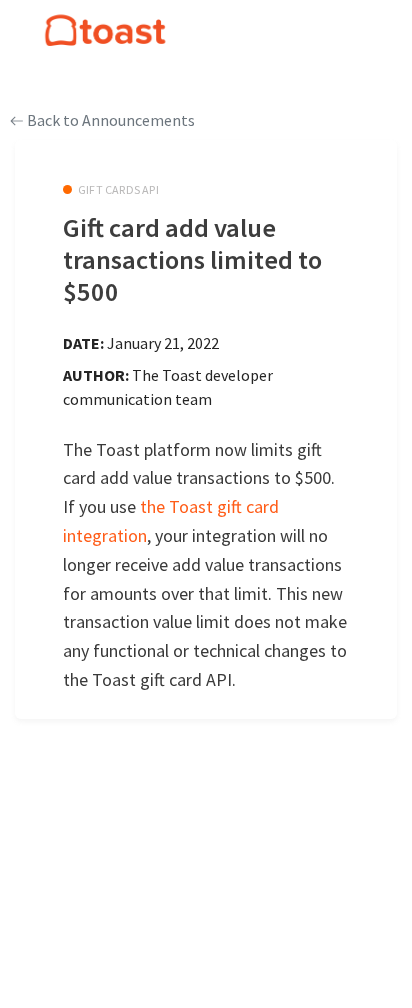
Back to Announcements (109, 120)
